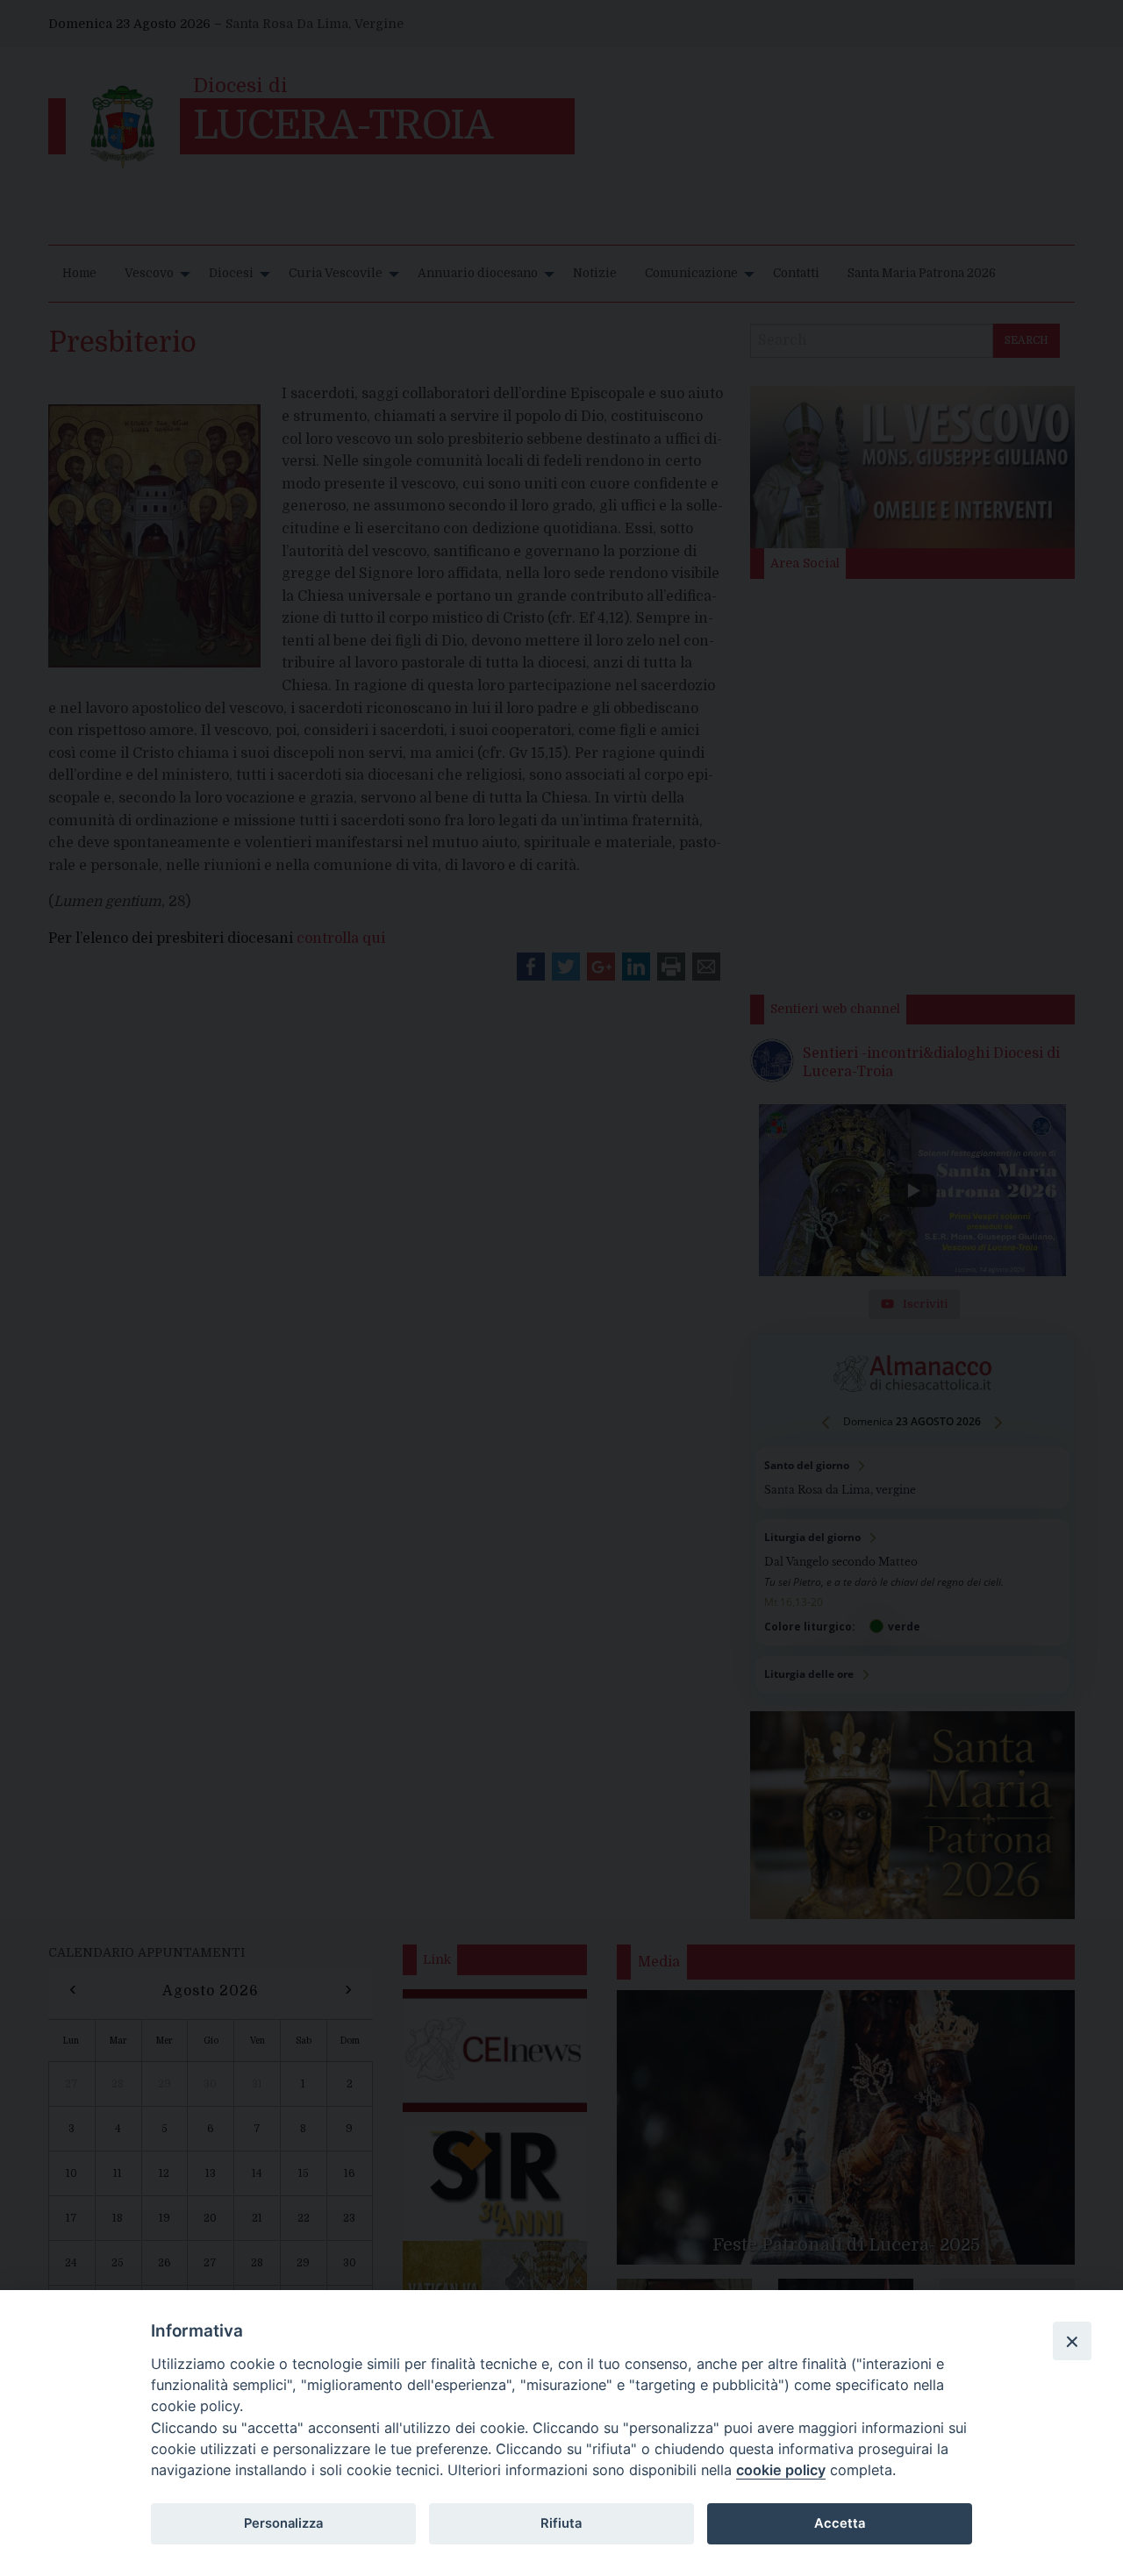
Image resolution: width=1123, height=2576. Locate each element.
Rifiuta (561, 2523)
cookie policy (781, 2470)
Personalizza (283, 2523)
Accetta (840, 2523)
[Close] (1072, 2341)
